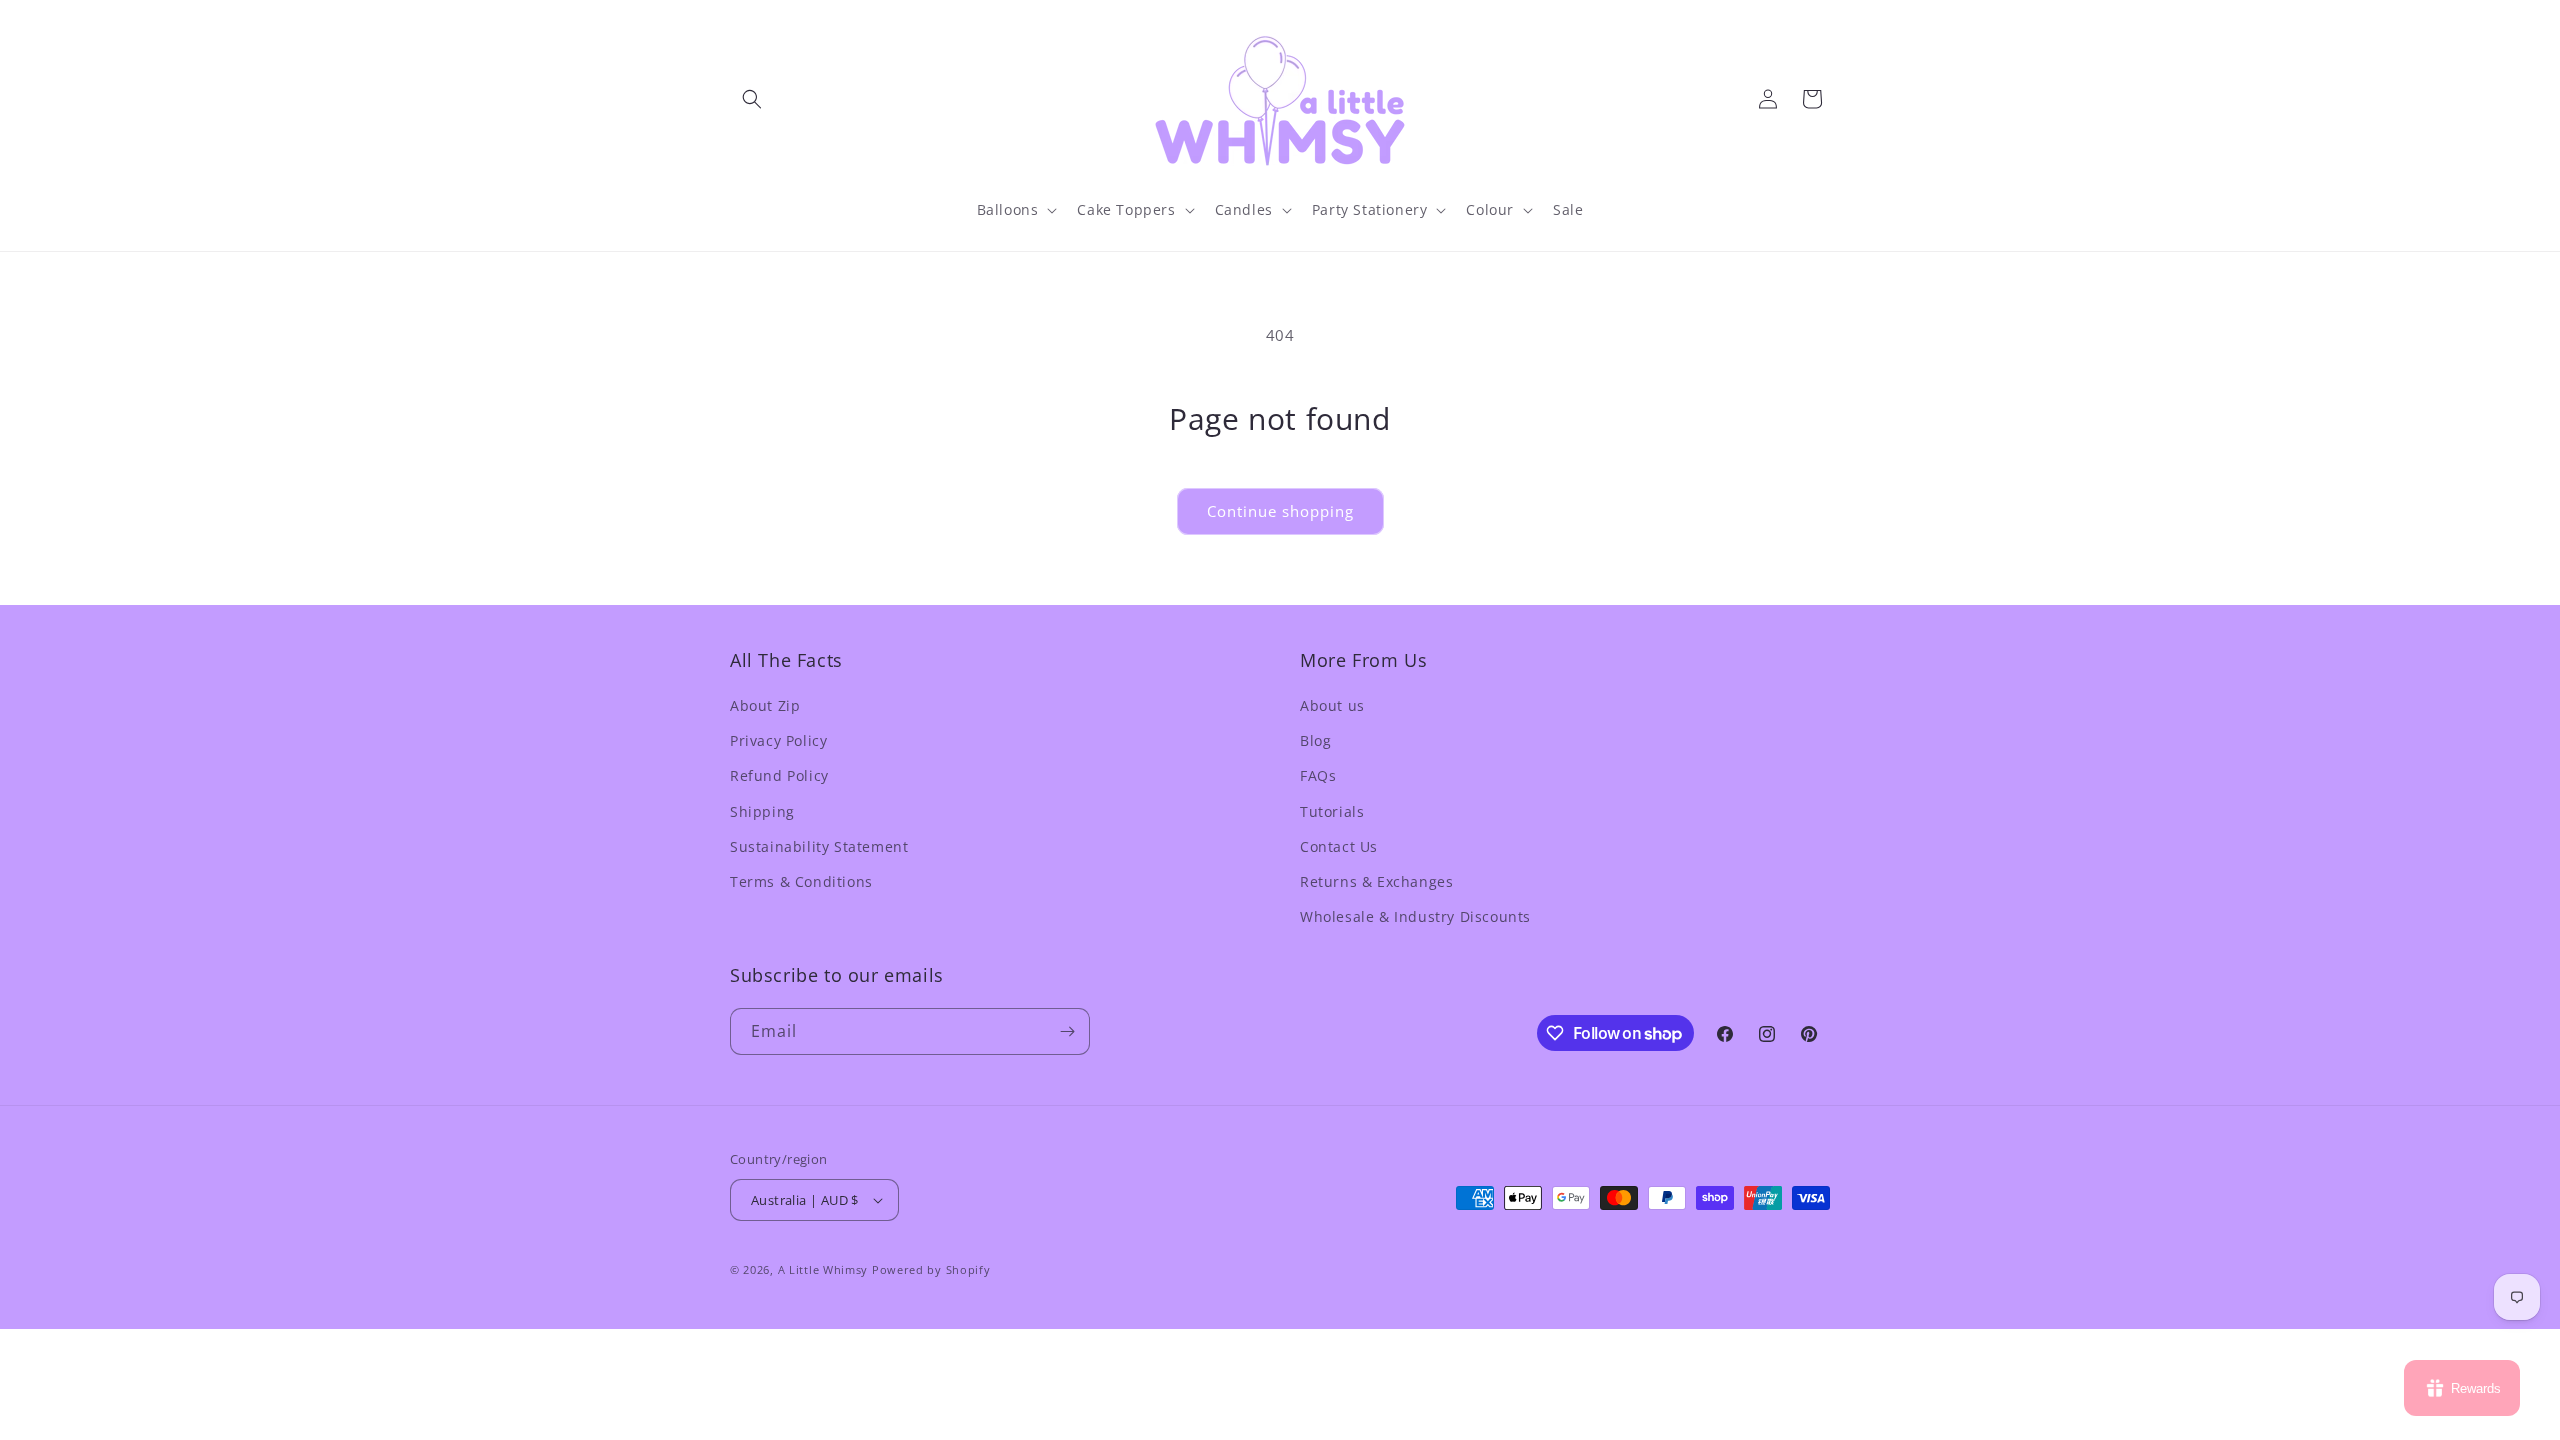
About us (1332, 705)
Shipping (762, 811)
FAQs (1318, 775)
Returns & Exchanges (1376, 881)
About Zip (765, 705)
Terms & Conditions (801, 881)
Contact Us (1339, 846)
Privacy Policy (778, 740)
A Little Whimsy (823, 1269)
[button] (752, 99)
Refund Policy (779, 775)
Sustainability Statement (819, 846)
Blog (1315, 740)
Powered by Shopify (931, 1269)
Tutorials (1332, 811)
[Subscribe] (1067, 1031)
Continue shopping (1280, 511)
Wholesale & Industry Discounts (1415, 916)
